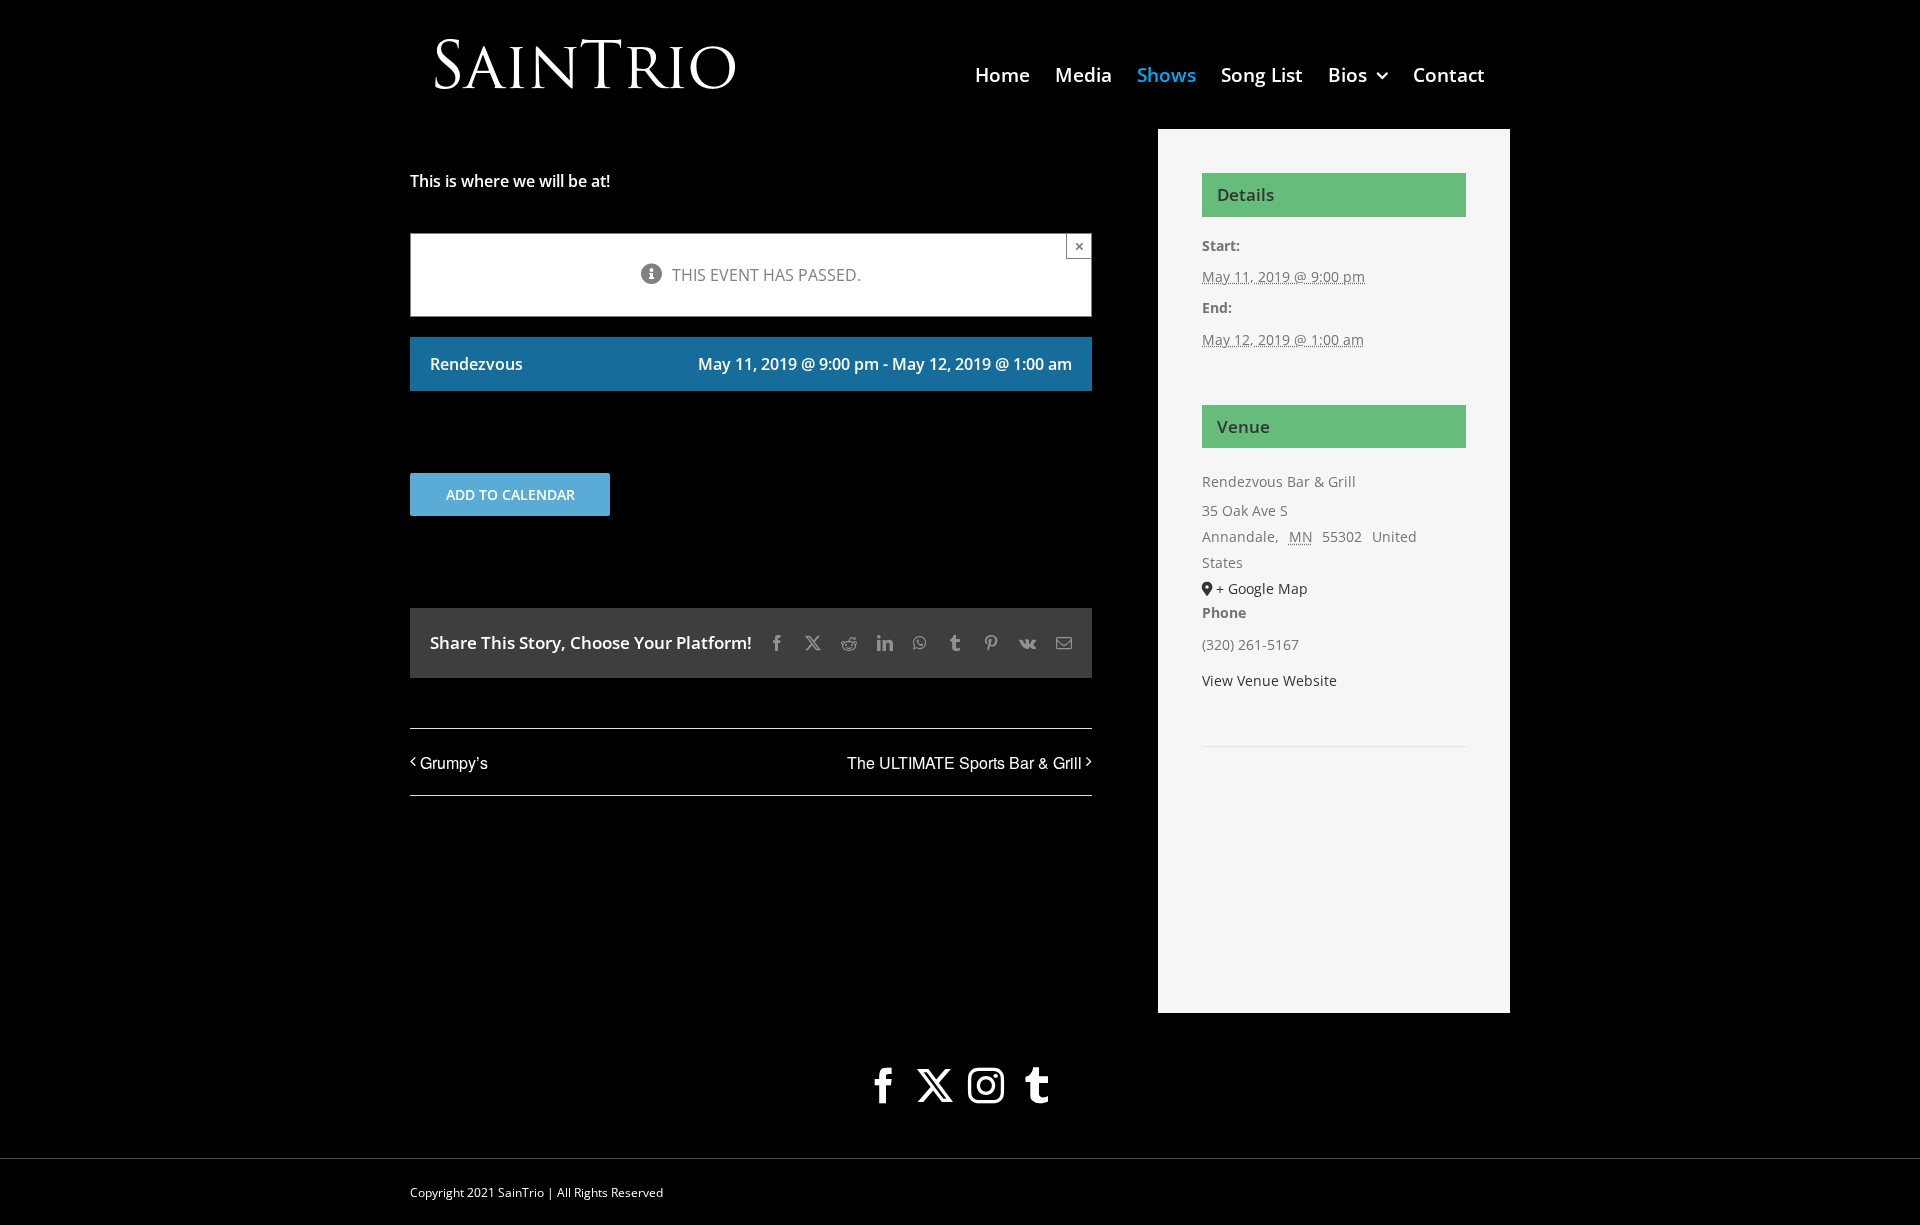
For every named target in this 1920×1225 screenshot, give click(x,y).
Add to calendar (510, 494)
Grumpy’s (454, 762)
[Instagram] (986, 1086)
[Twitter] (935, 1086)
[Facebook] (884, 1086)
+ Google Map (1262, 588)
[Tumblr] (1037, 1086)
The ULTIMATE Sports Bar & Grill (964, 762)
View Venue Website (1269, 680)
